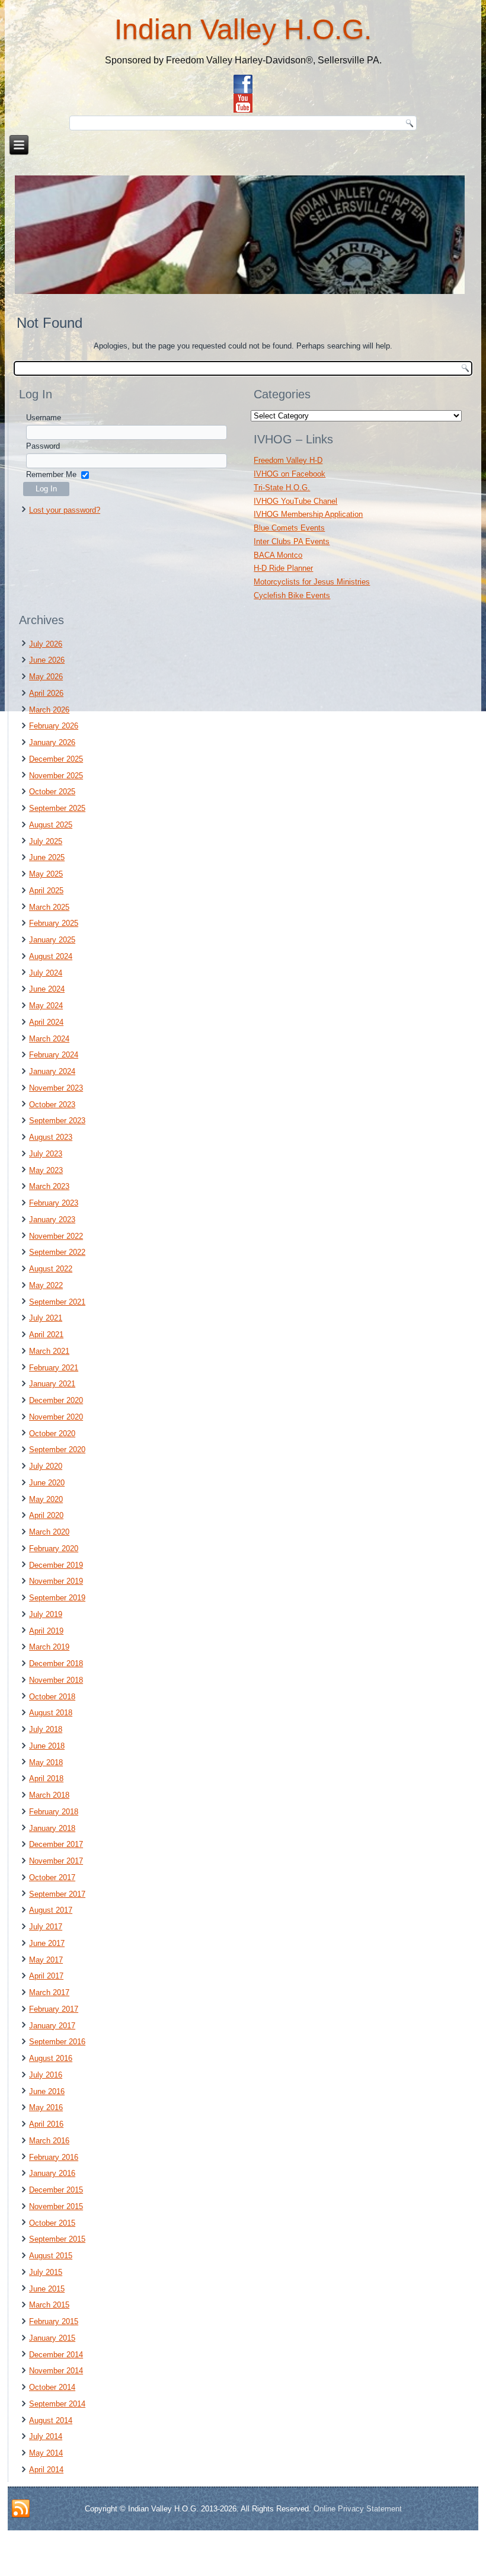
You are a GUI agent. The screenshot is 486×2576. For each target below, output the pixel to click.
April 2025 (46, 891)
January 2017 (52, 2026)
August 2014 (51, 2420)
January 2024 (52, 1071)
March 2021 (49, 1351)
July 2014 (46, 2436)
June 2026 (47, 660)
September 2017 (57, 1894)
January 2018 (52, 1828)
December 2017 (56, 1844)
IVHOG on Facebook (290, 474)
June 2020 (47, 1483)
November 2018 (56, 1680)
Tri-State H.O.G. (282, 488)
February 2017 (54, 2009)
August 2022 (51, 1269)
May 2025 (46, 874)
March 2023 (49, 1186)
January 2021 (52, 1384)
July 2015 (46, 2272)
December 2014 (56, 2355)
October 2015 (52, 2223)
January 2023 (52, 1220)
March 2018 (49, 1795)
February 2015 (54, 2321)
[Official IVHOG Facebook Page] (243, 84)
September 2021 (57, 1302)
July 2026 (46, 644)
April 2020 (46, 1515)
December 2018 (56, 1663)
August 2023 (51, 1137)
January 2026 (52, 742)
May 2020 (46, 1499)
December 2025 (56, 759)
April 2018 (46, 1778)
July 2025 (46, 841)
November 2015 (56, 2206)
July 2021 (46, 1318)
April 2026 (46, 693)
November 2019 (56, 1581)
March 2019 (49, 1647)
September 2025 (57, 808)
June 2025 (47, 857)
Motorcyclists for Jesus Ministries (312, 582)
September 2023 (57, 1121)
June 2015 (47, 2289)
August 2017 (51, 1910)
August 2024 (51, 956)
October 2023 (52, 1105)
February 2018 (54, 1812)
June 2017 (47, 1943)
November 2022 (56, 1236)
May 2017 (46, 1960)
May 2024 (46, 1006)
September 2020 (57, 1450)
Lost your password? (65, 510)
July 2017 (46, 1927)
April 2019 (46, 1631)
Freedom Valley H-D (288, 460)
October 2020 (52, 1434)
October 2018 (52, 1697)
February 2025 (54, 923)
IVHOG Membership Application (308, 514)
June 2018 (47, 1746)
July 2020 (46, 1466)
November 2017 (56, 1861)
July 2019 (46, 1614)
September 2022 (57, 1252)
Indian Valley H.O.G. (243, 29)
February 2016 (54, 2157)
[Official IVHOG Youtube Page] (243, 103)
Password (43, 446)
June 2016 (47, 2091)
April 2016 (46, 2124)
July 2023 (46, 1154)
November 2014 (56, 2371)
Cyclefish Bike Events (292, 595)
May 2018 (46, 1762)
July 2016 (46, 2075)
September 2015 (57, 2239)
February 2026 (54, 726)
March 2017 (49, 1992)
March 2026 (49, 710)
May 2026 (46, 677)
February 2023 (54, 1203)
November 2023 (56, 1088)
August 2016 (51, 2058)
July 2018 (46, 1729)
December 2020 (56, 1400)
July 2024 (46, 973)
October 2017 (52, 1877)
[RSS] (21, 2509)
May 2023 (46, 1170)
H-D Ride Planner (283, 568)
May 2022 (46, 1285)
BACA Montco (278, 555)
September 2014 (57, 2404)
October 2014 (52, 2387)
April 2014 (46, 2470)
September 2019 (57, 1598)
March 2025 (49, 907)
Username (44, 418)
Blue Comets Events (289, 528)
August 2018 (51, 1713)
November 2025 (56, 776)
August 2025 (51, 825)
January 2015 (52, 2338)
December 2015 (56, 2190)
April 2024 (46, 1022)
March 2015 (49, 2305)
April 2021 (46, 1335)
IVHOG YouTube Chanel (295, 501)
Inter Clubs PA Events (292, 541)
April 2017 (46, 1976)
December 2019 (56, 1565)
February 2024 (54, 1055)
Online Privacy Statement (358, 2509)
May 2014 (46, 2453)
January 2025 (52, 940)
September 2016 (57, 2042)
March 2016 (49, 2141)
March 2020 (49, 1532)
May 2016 (46, 2107)
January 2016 (52, 2173)
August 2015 (51, 2256)
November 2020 (56, 1417)
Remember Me (51, 474)
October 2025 (52, 792)
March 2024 (49, 1039)
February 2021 (54, 1368)
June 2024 (47, 989)
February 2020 (54, 1549)
